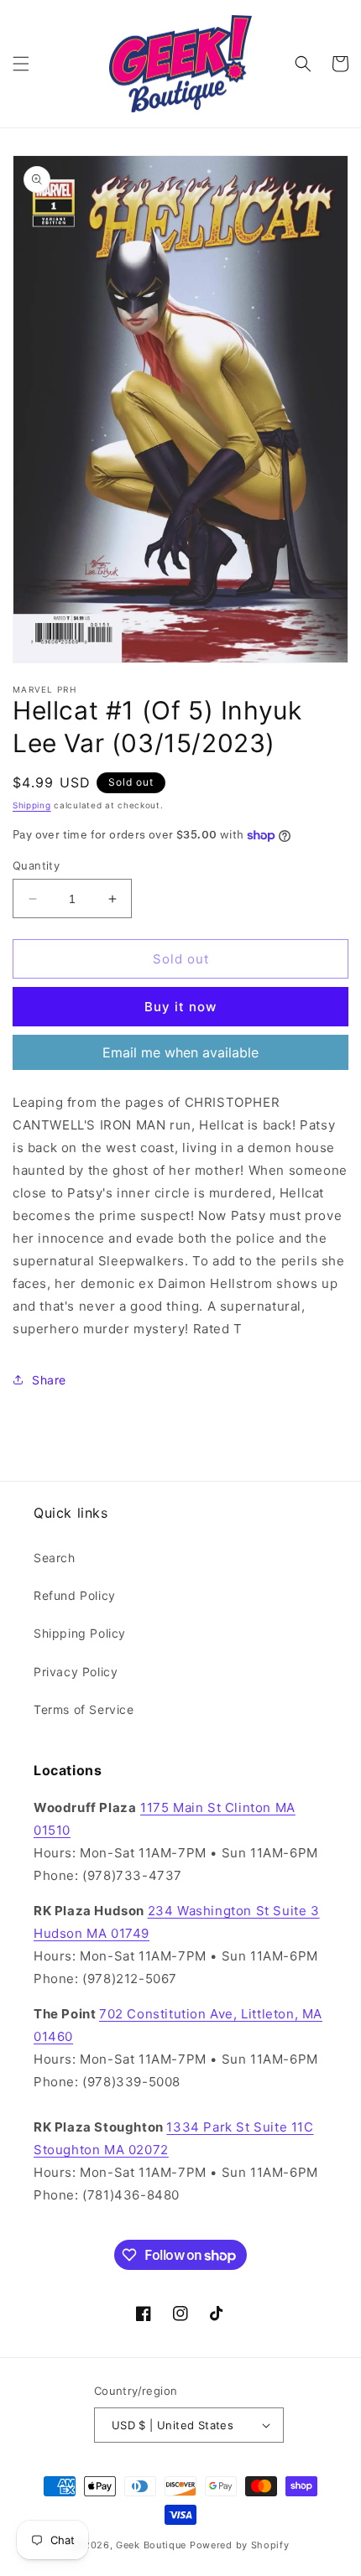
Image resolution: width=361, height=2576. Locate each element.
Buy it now (180, 1007)
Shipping (32, 805)
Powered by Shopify (240, 2545)
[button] (21, 64)
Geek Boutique (151, 2545)
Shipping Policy (80, 1633)
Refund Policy (75, 1595)
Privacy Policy (76, 1672)
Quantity (36, 865)
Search (55, 1558)
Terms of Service (84, 1709)
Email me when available (180, 1052)
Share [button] (49, 1380)
